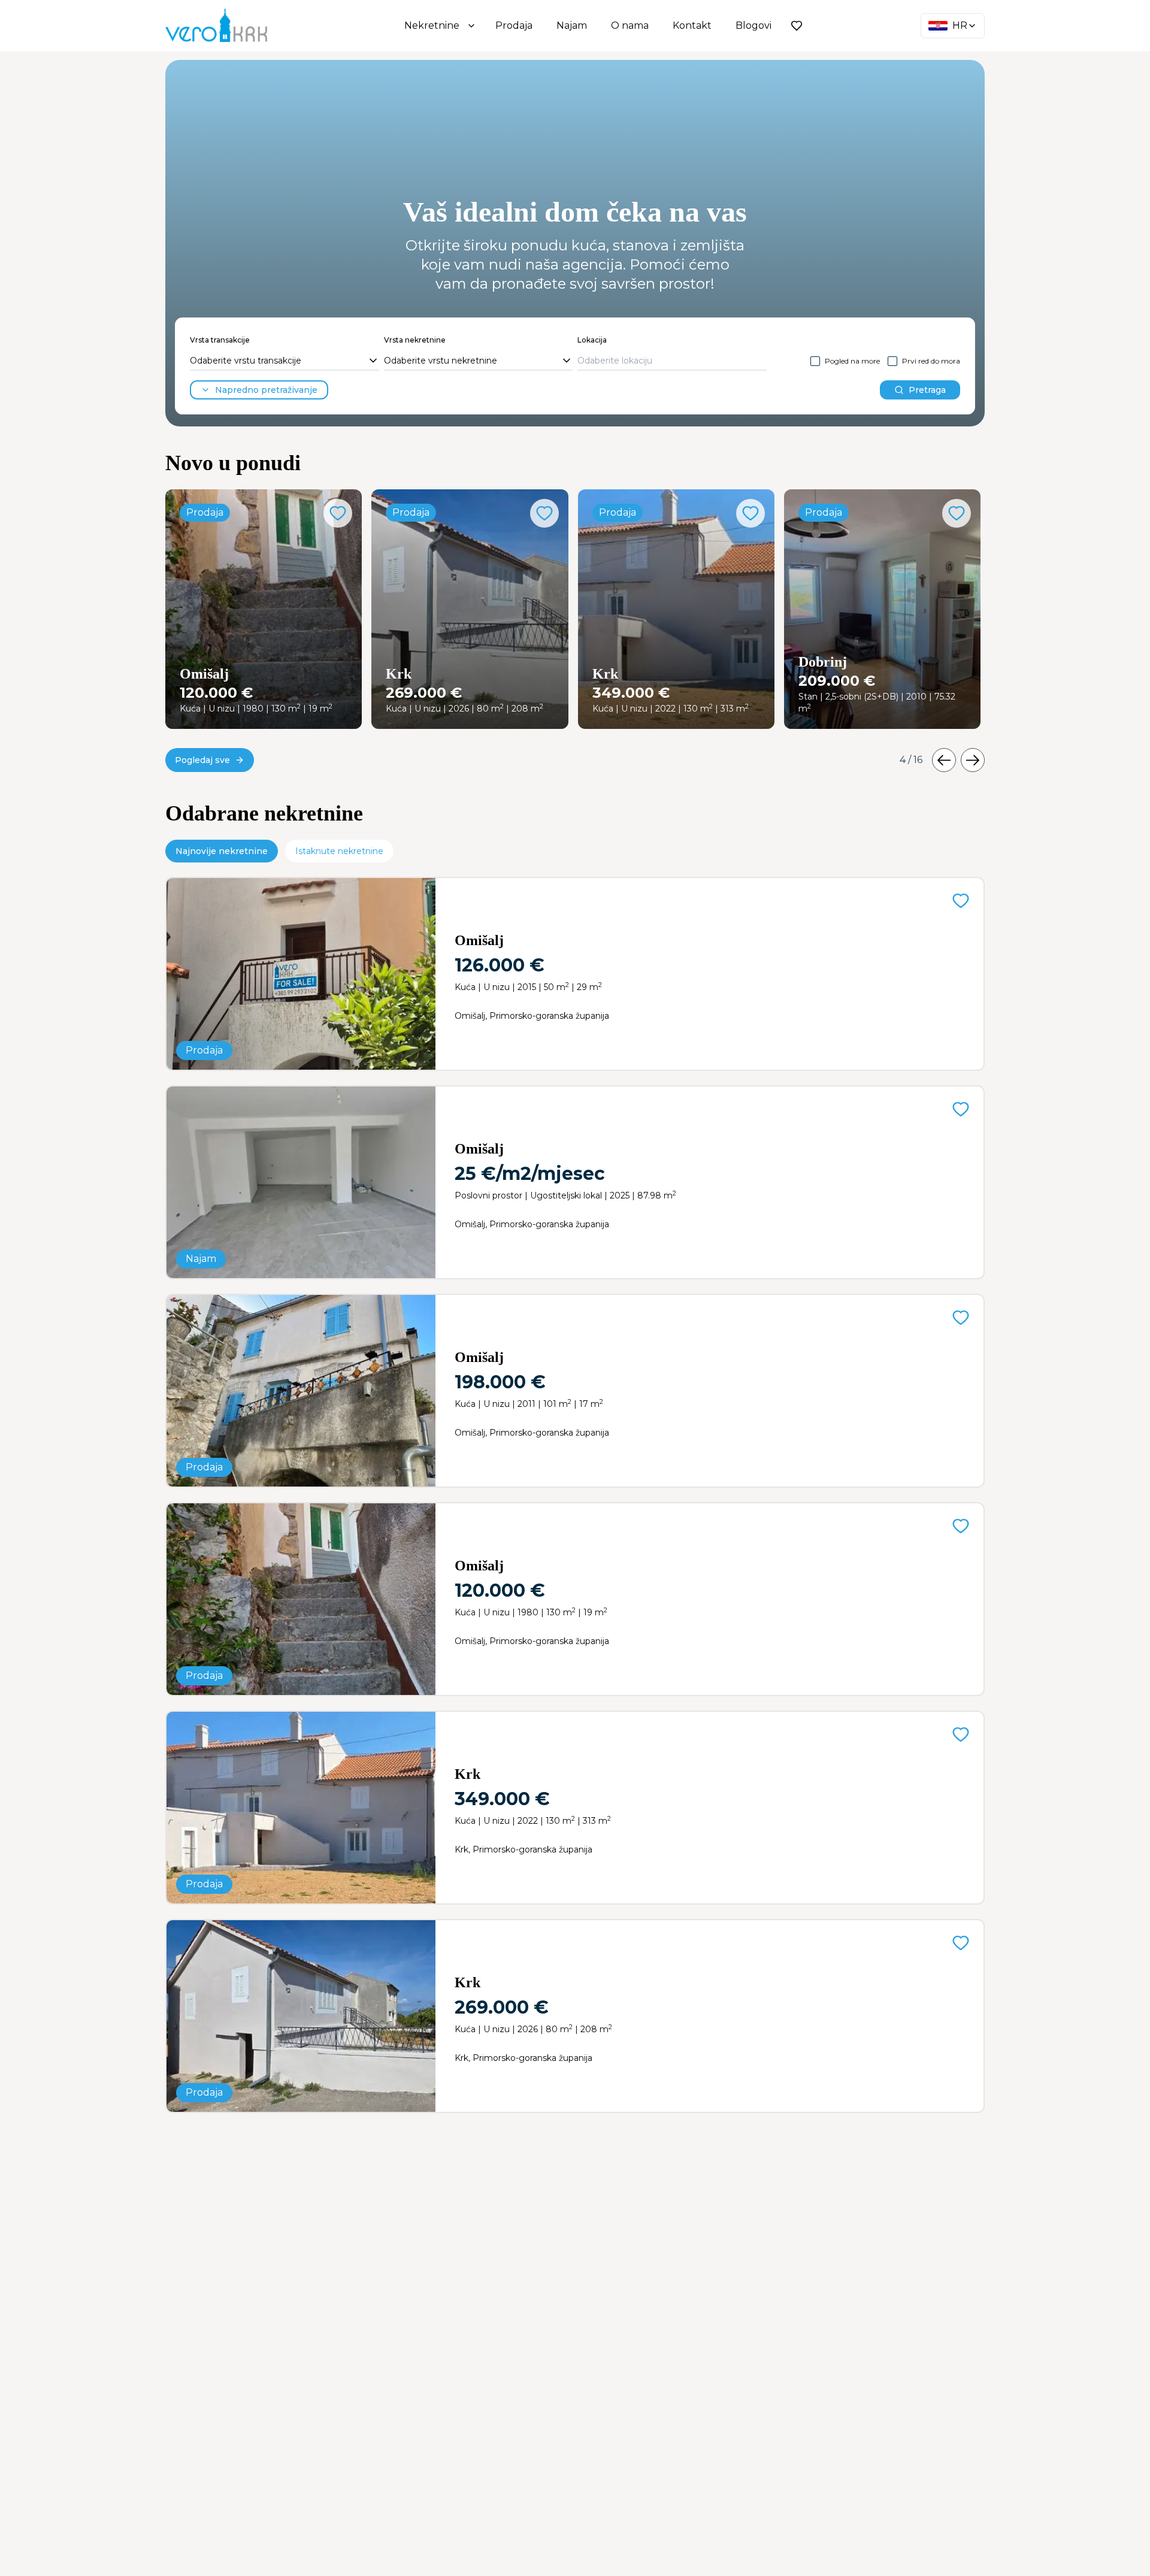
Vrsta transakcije (220, 340)
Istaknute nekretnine (339, 851)
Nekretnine (432, 25)
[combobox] (285, 361)
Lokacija (592, 340)
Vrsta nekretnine (415, 340)
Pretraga (927, 390)
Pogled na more (852, 361)
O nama (630, 25)
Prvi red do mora (931, 361)
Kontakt (692, 25)
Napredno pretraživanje (266, 390)
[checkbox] (815, 361)
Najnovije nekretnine (222, 851)
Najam (572, 25)
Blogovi (753, 25)
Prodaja (514, 25)
